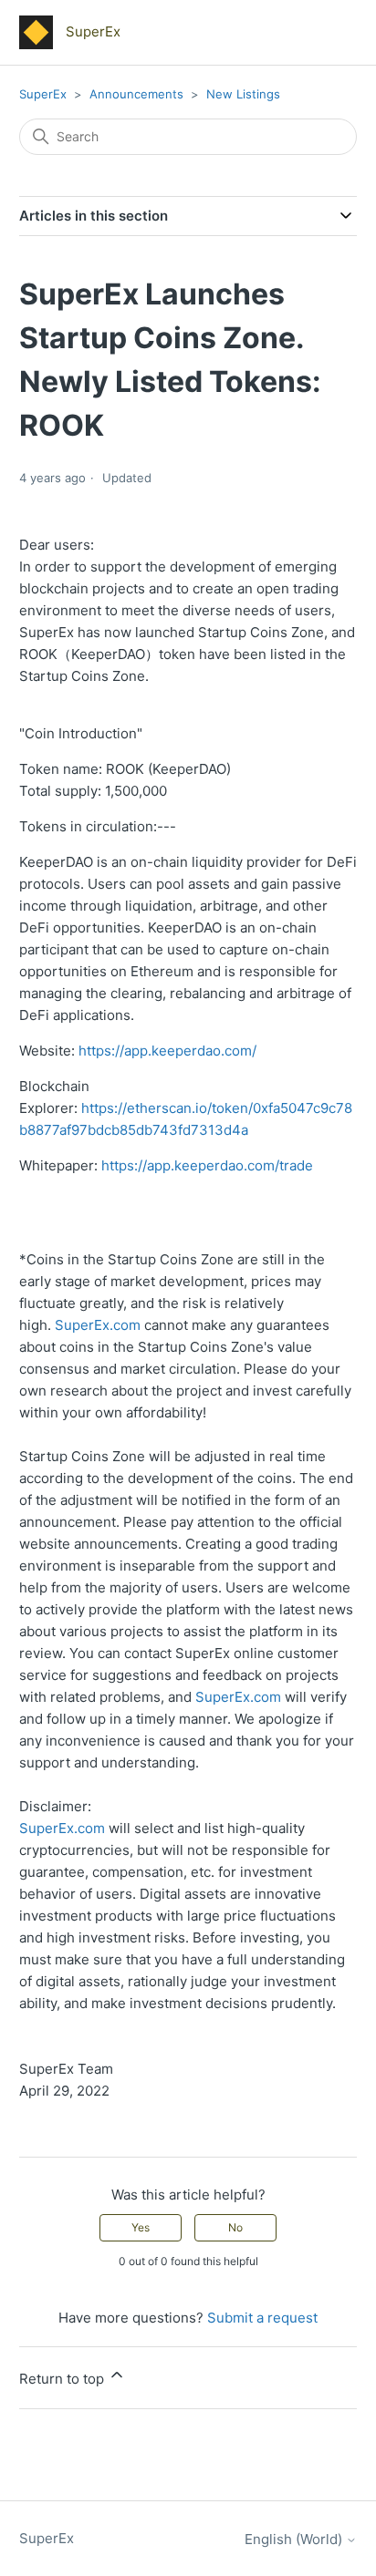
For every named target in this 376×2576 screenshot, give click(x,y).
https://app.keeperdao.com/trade (207, 1165)
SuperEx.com (98, 1325)
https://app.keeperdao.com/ (167, 1051)
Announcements (138, 94)
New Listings (243, 94)
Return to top (63, 2379)
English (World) (295, 2539)
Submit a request (262, 2318)
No (235, 2227)
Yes (141, 2227)
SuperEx (43, 94)
